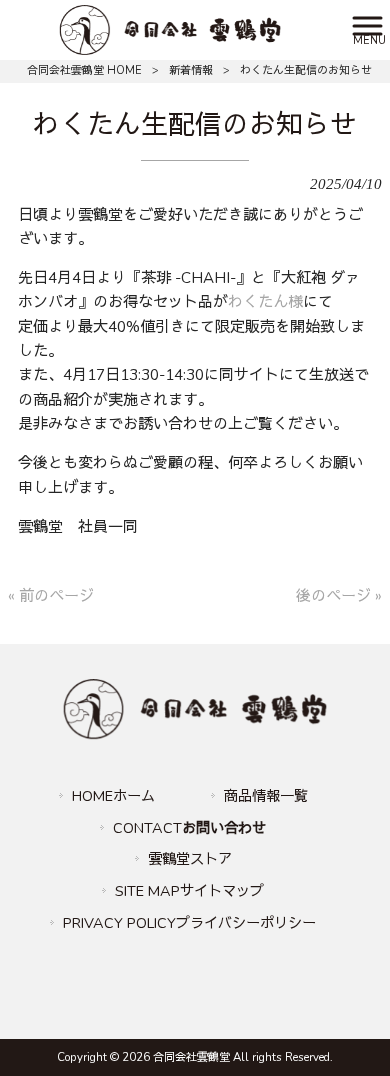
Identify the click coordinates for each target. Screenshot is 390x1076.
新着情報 (191, 70)
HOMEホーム (113, 796)
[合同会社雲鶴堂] (169, 29)
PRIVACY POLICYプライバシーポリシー (189, 923)
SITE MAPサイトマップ (189, 891)
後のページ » (339, 596)
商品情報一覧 (266, 796)
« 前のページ (51, 596)
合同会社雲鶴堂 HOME (84, 70)
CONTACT (189, 828)
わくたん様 (265, 302)
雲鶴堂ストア (190, 859)
